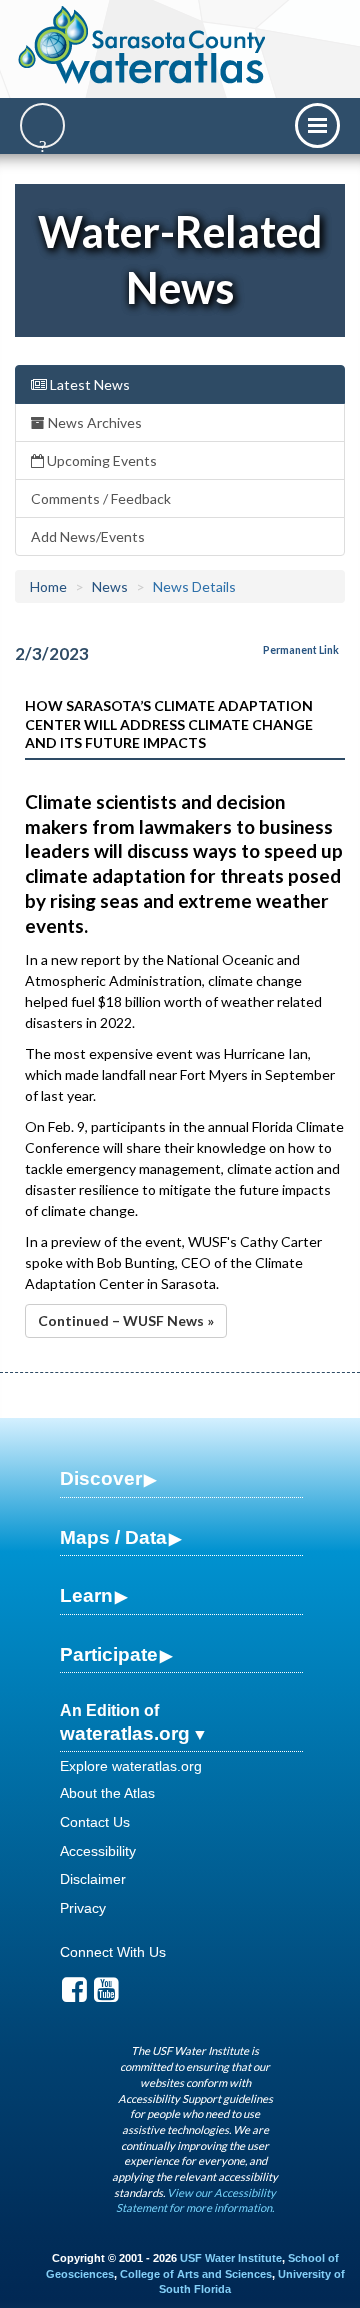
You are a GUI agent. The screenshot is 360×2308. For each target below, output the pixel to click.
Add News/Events (88, 536)
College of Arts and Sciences (196, 2274)
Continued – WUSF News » (126, 1320)
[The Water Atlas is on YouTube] (106, 1995)
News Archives (93, 422)
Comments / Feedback (101, 498)
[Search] (42, 125)
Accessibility (98, 1851)
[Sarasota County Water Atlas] (143, 45)
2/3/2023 (52, 653)
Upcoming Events (100, 460)
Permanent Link (301, 650)
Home (48, 586)
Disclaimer (93, 1879)
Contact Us (95, 1822)
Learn (86, 1595)
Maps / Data (113, 1537)
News (110, 586)
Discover (101, 1478)
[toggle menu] (317, 125)
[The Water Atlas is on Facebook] (74, 1995)
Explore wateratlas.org (131, 1766)
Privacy (83, 1908)
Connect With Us (113, 1952)
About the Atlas (107, 1793)
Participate (109, 1654)
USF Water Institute (231, 2258)
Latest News (88, 384)
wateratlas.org (125, 1733)
